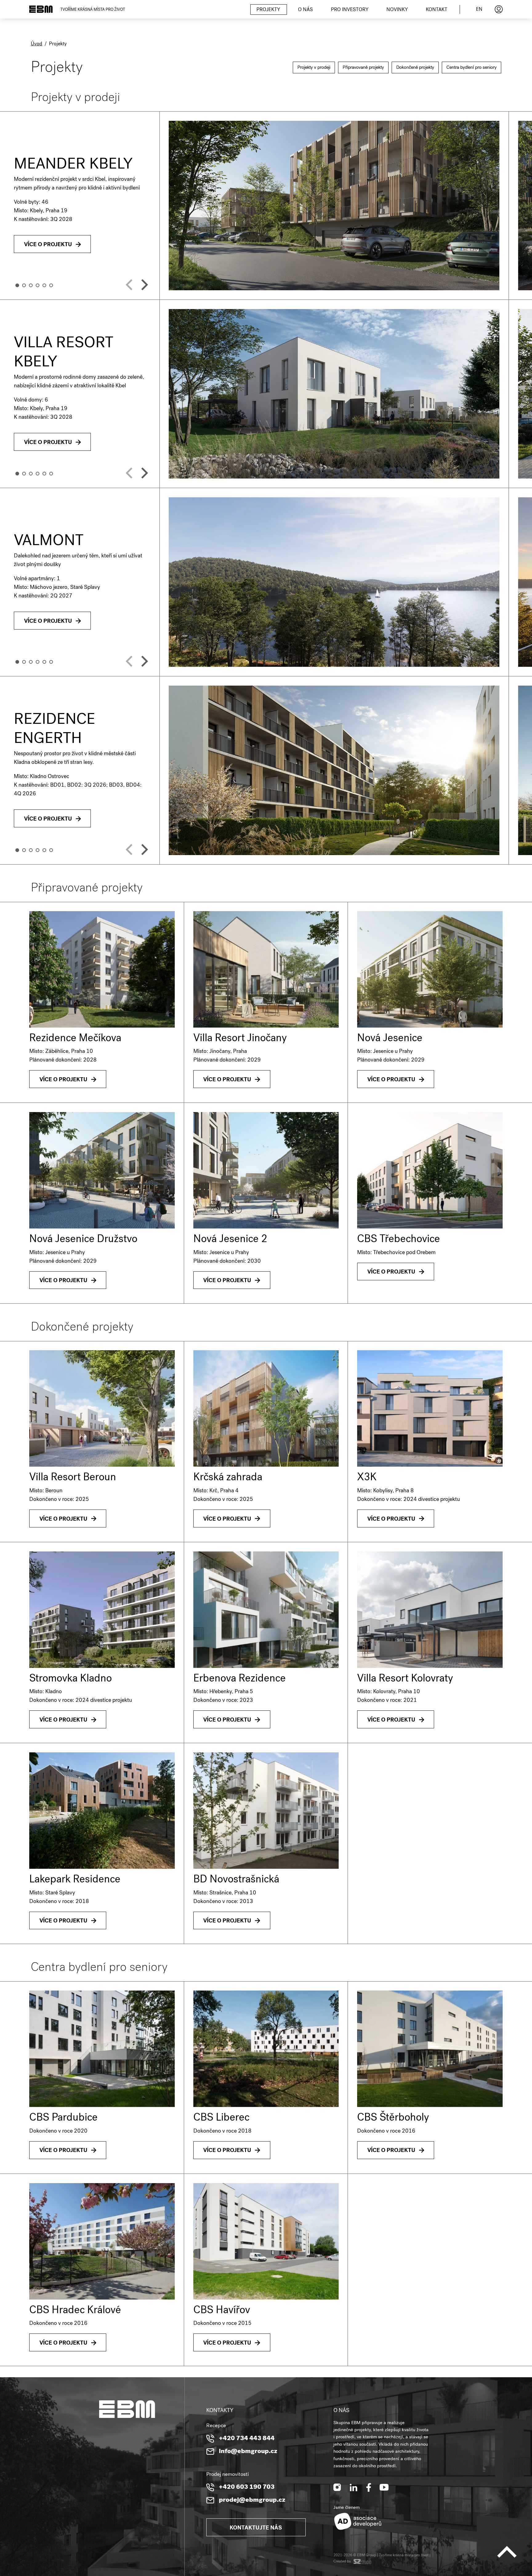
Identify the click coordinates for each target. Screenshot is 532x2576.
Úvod (36, 44)
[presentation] (129, 285)
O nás (305, 10)
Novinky (397, 10)
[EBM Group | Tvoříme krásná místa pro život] (41, 9)
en (479, 10)
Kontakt (437, 10)
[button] (17, 285)
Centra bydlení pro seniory (472, 68)
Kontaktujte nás (256, 2528)
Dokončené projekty (415, 68)
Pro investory (350, 10)
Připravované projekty (363, 68)
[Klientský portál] (499, 9)
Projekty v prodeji (314, 68)
